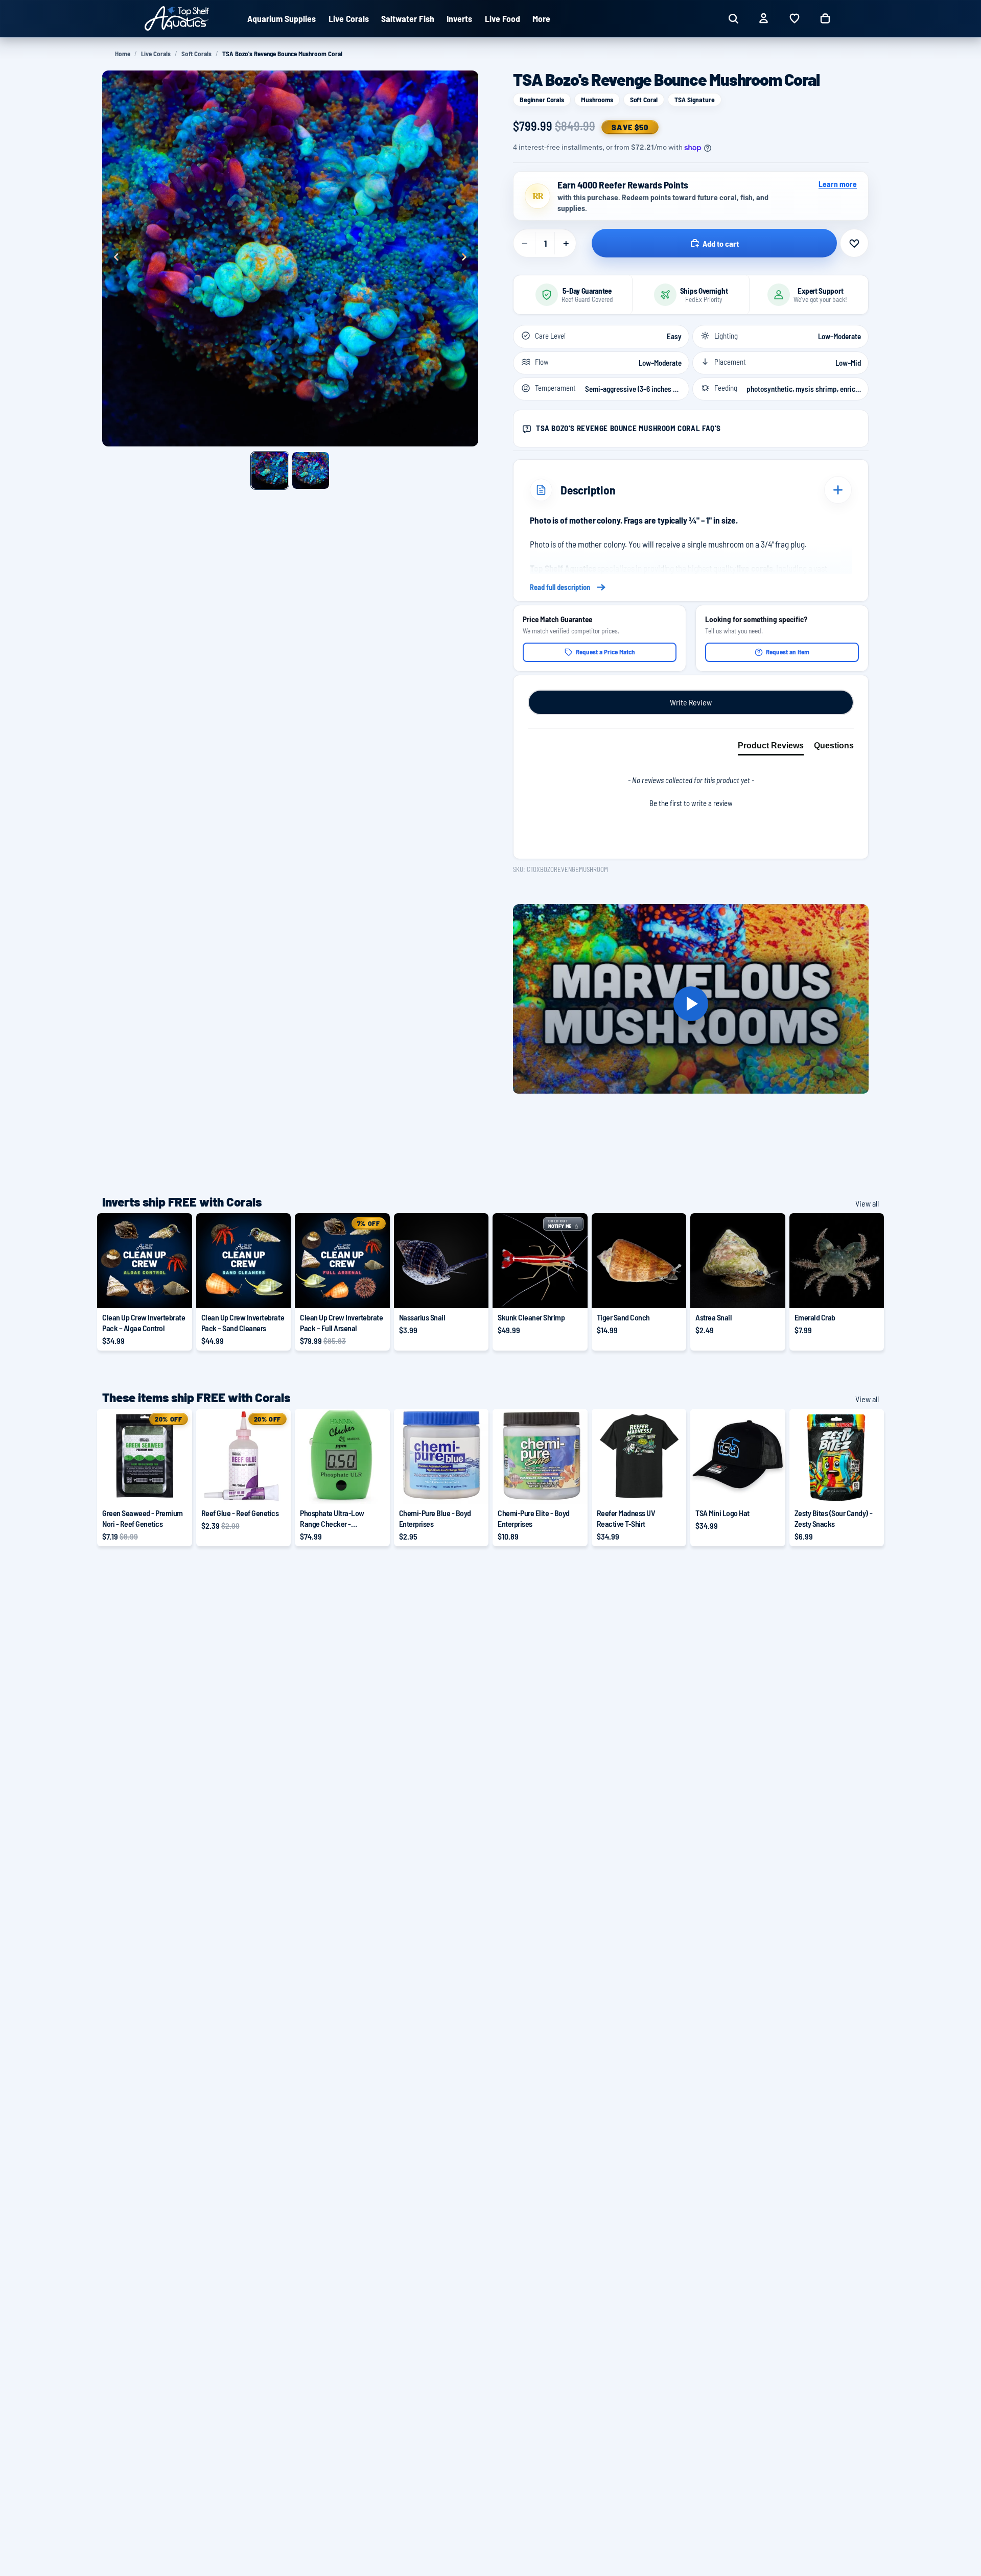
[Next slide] (467, 258)
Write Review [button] (691, 702)
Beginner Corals (542, 99)
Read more (691, 587)
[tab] (771, 748)
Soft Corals (196, 54)
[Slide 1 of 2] (270, 470)
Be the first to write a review (691, 803)
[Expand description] (838, 490)
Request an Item (788, 652)
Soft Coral (644, 99)
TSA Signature (694, 99)
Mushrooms (597, 99)
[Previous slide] (113, 258)
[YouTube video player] (691, 1004)
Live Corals (156, 54)
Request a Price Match (605, 652)
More (541, 18)
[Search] (733, 18)
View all (867, 1203)
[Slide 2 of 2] (311, 470)
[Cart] (825, 18)
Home (123, 54)
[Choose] (176, 1292)
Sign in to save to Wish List (854, 243)
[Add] (473, 1292)
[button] (691, 802)
